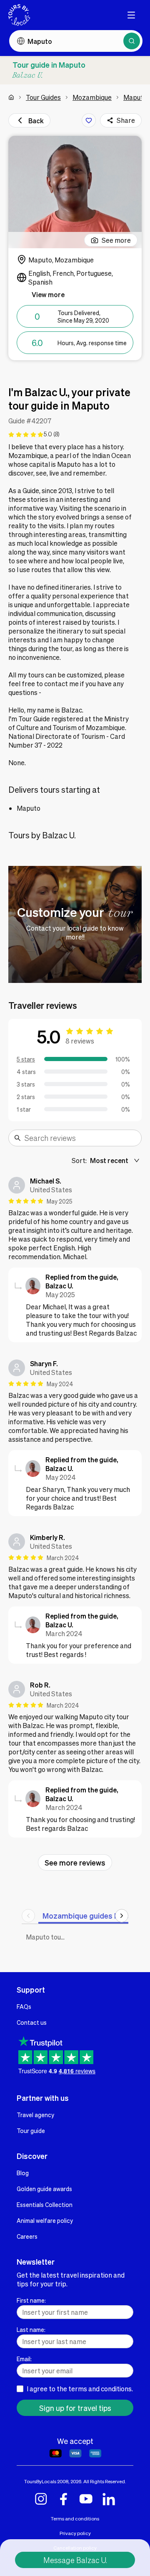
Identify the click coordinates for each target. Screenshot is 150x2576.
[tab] (90, 1915)
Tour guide (31, 2131)
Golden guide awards (44, 2189)
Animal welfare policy (45, 2220)
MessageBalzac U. (75, 2560)
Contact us (32, 2022)
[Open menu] (131, 15)
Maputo (135, 97)
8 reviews (80, 1041)
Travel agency (35, 2115)
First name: (31, 2300)
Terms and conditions (75, 2519)
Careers (27, 2236)
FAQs (24, 2006)
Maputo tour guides (48, 1937)
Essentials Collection (45, 2204)
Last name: (31, 2329)
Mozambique (92, 97)
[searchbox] (80, 1138)
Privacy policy (75, 2533)
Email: (24, 2359)
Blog (23, 2173)
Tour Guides (43, 97)
